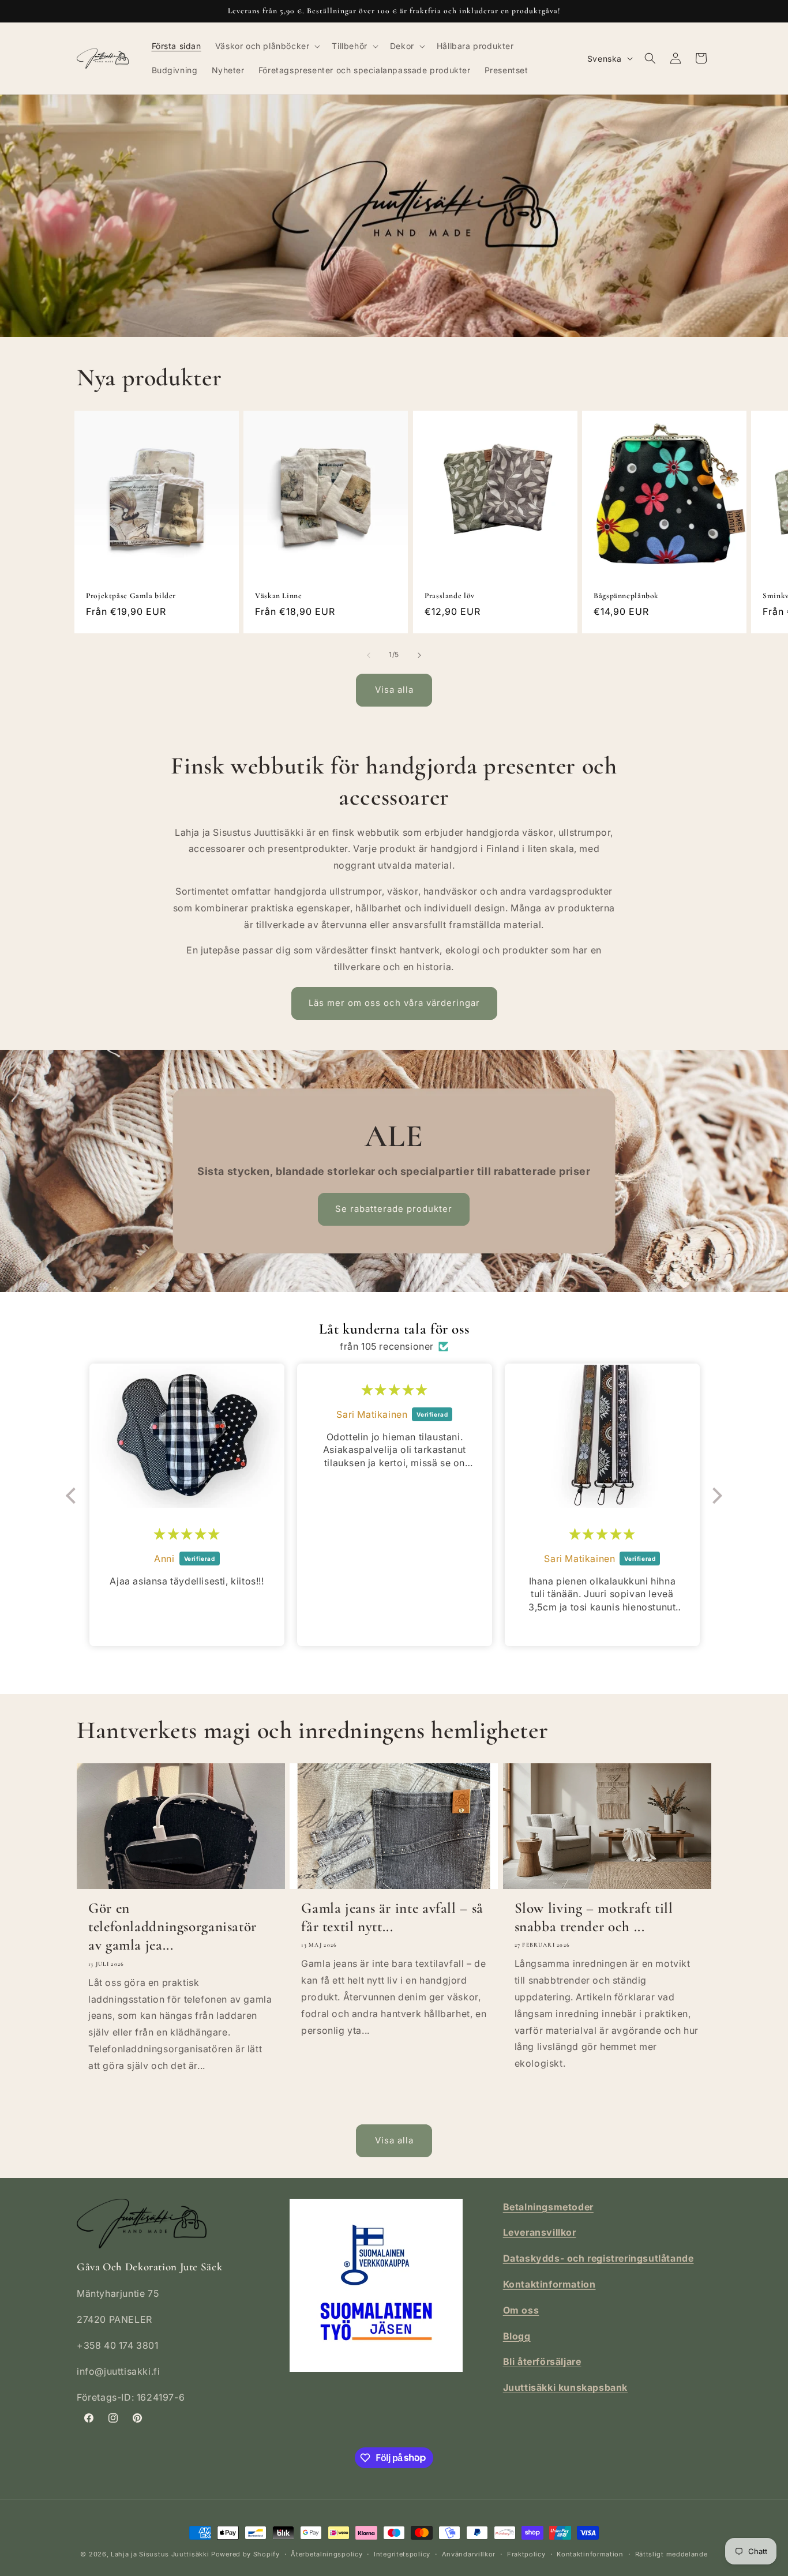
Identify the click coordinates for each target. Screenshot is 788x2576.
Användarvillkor (469, 2554)
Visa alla (394, 690)
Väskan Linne (279, 596)
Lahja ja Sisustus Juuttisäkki (160, 2554)
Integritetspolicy (402, 2554)
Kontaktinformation (590, 2554)
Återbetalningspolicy (327, 2554)
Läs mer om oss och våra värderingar (394, 1003)
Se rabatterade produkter (394, 1209)
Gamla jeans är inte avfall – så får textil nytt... (392, 1917)
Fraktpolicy (526, 2554)
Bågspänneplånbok (626, 596)
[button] (267, 46)
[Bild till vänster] (369, 655)
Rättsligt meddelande (671, 2554)
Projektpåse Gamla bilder (131, 596)
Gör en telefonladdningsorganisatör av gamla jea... (172, 1927)
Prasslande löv (450, 596)
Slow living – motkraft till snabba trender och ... (594, 1917)
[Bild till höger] (419, 655)
